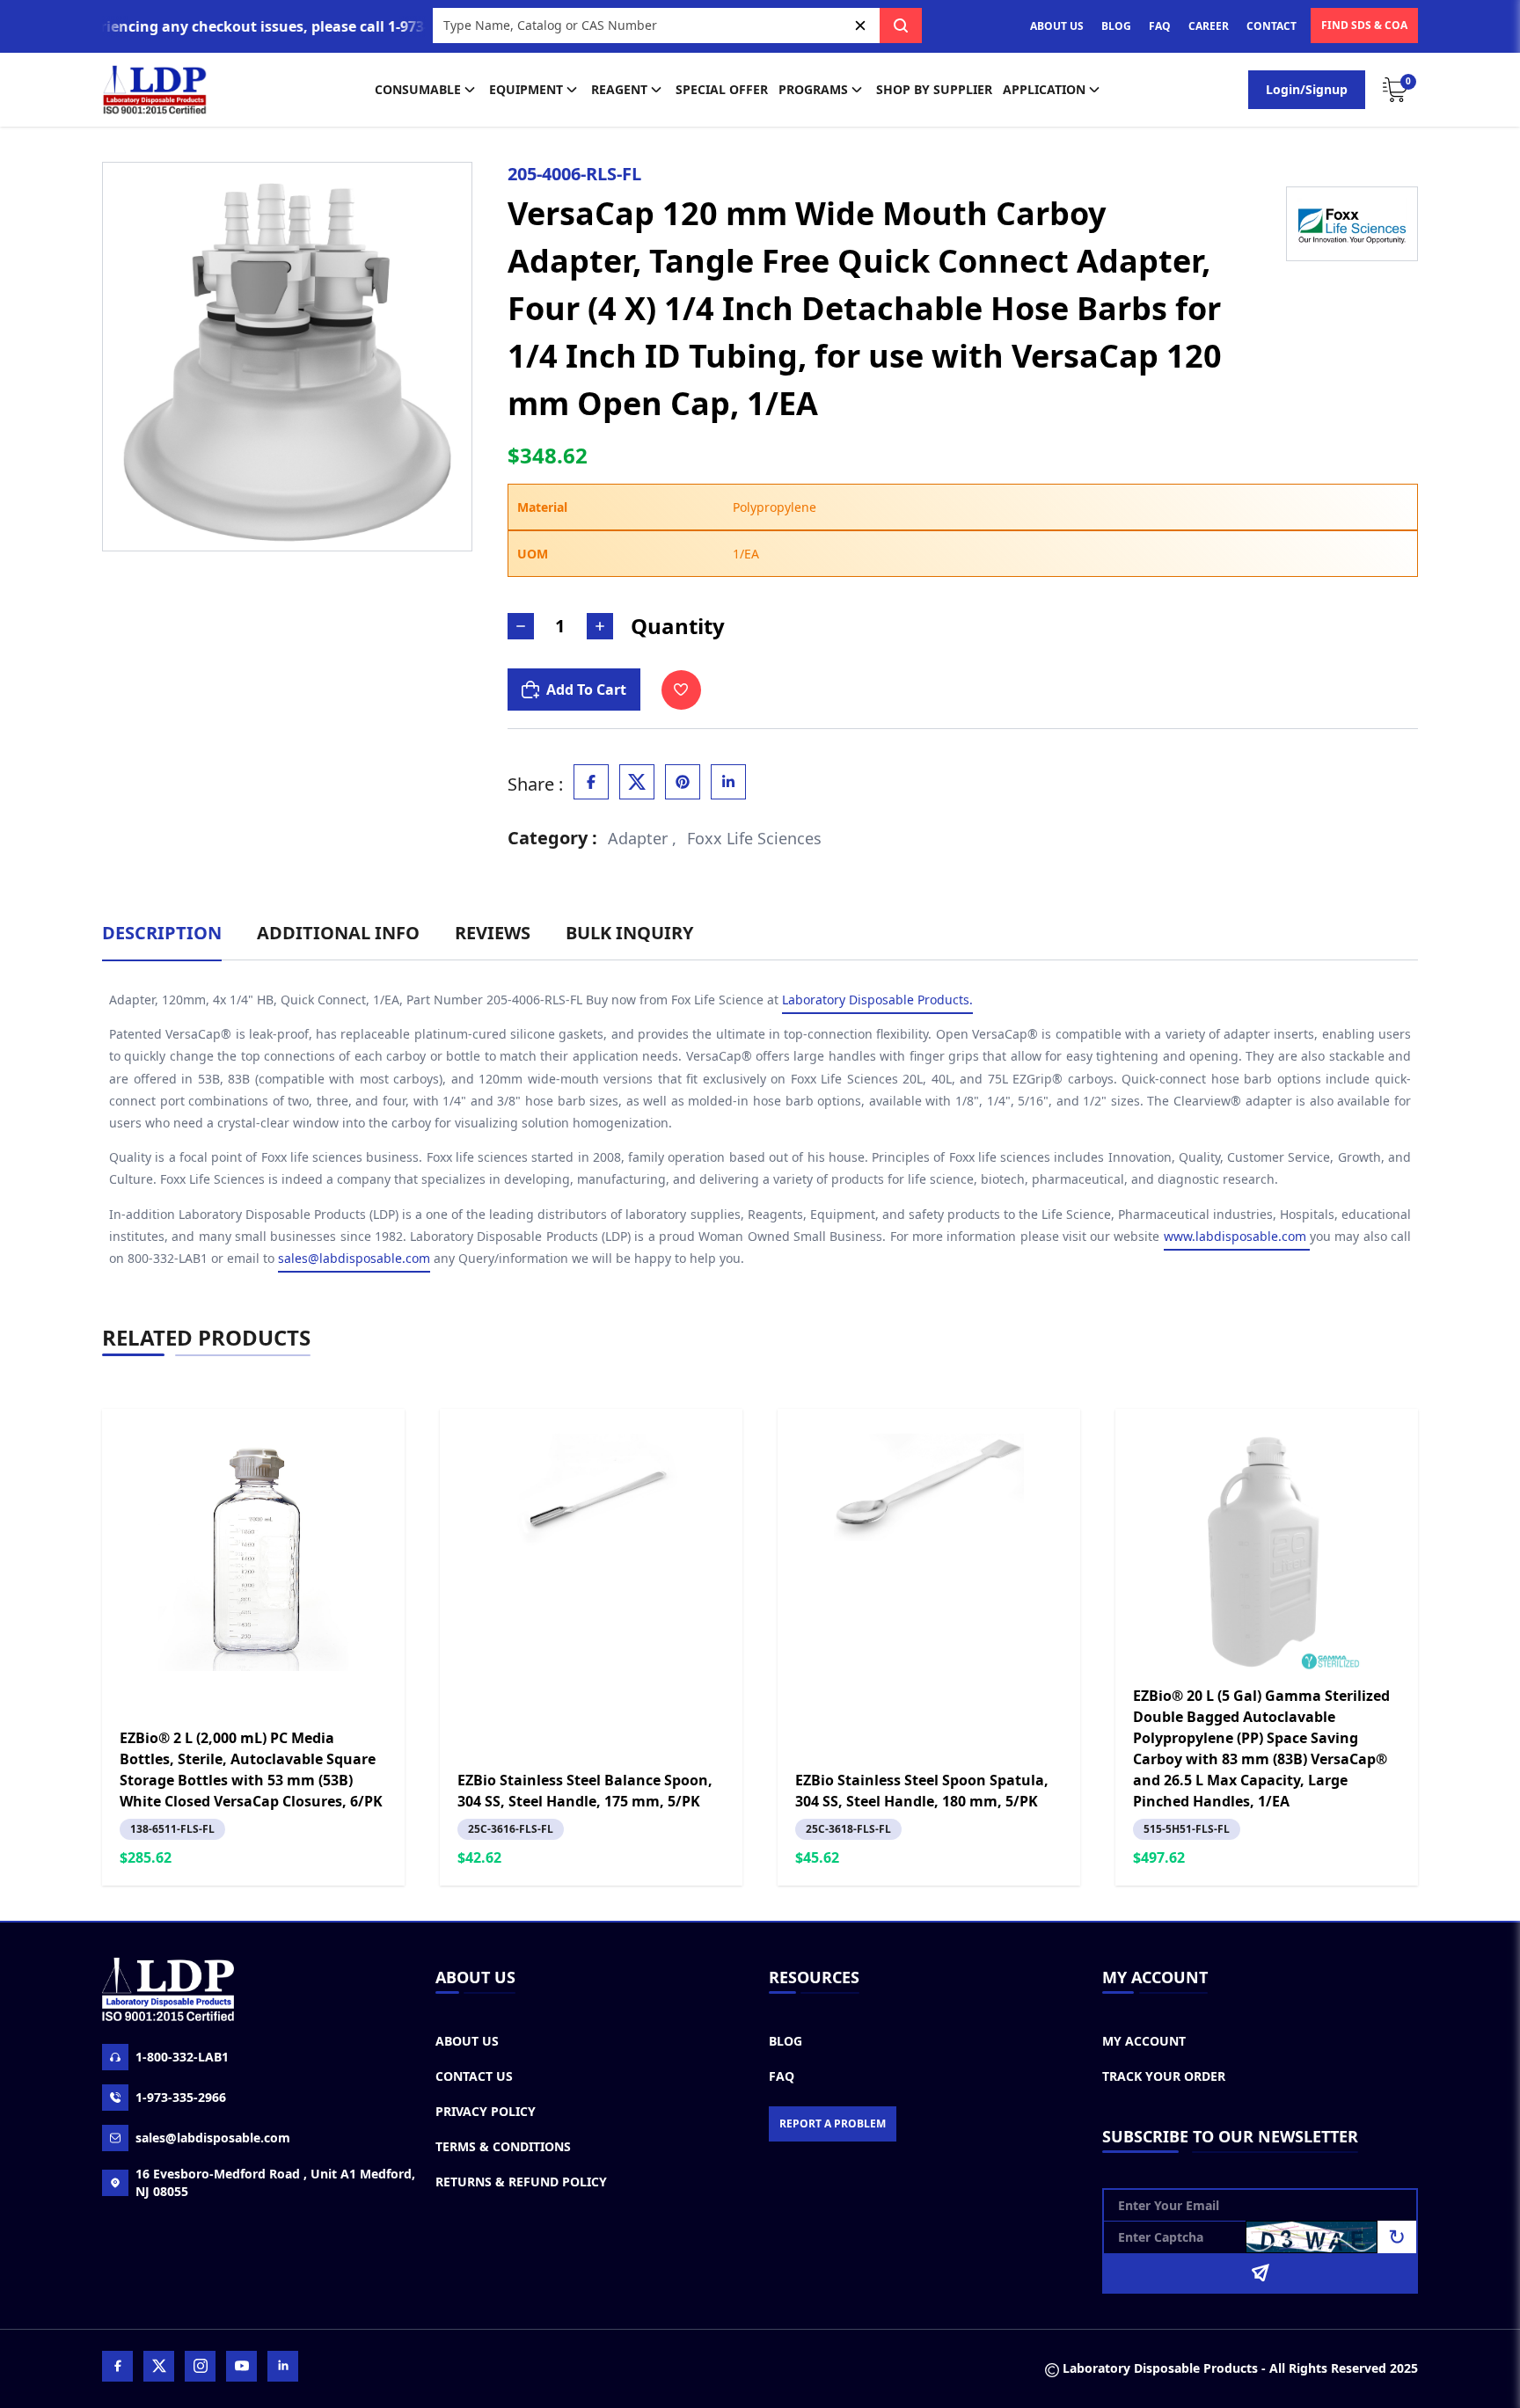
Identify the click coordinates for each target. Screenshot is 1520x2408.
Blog (786, 2041)
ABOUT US (1057, 26)
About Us (467, 2041)
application (1044, 89)
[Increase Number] (600, 626)
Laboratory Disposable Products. (877, 1000)
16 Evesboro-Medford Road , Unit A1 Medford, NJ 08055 (275, 2182)
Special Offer (722, 89)
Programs (813, 89)
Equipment (526, 89)
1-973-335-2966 (181, 2097)
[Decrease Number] (521, 626)
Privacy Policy (486, 2111)
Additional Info (338, 933)
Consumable (418, 89)
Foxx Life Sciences (754, 838)
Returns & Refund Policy (521, 2182)
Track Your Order (1164, 2076)
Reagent (619, 89)
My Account (1144, 2041)
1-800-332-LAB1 (182, 2057)
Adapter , (642, 838)
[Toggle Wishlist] (681, 690)
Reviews (493, 933)
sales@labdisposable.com (354, 1258)
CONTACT (1272, 26)
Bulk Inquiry (629, 933)
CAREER (1209, 26)
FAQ (1160, 26)
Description (162, 933)
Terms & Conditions (503, 2146)
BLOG (1116, 26)
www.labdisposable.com (1237, 1236)
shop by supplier (934, 89)
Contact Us (474, 2076)
